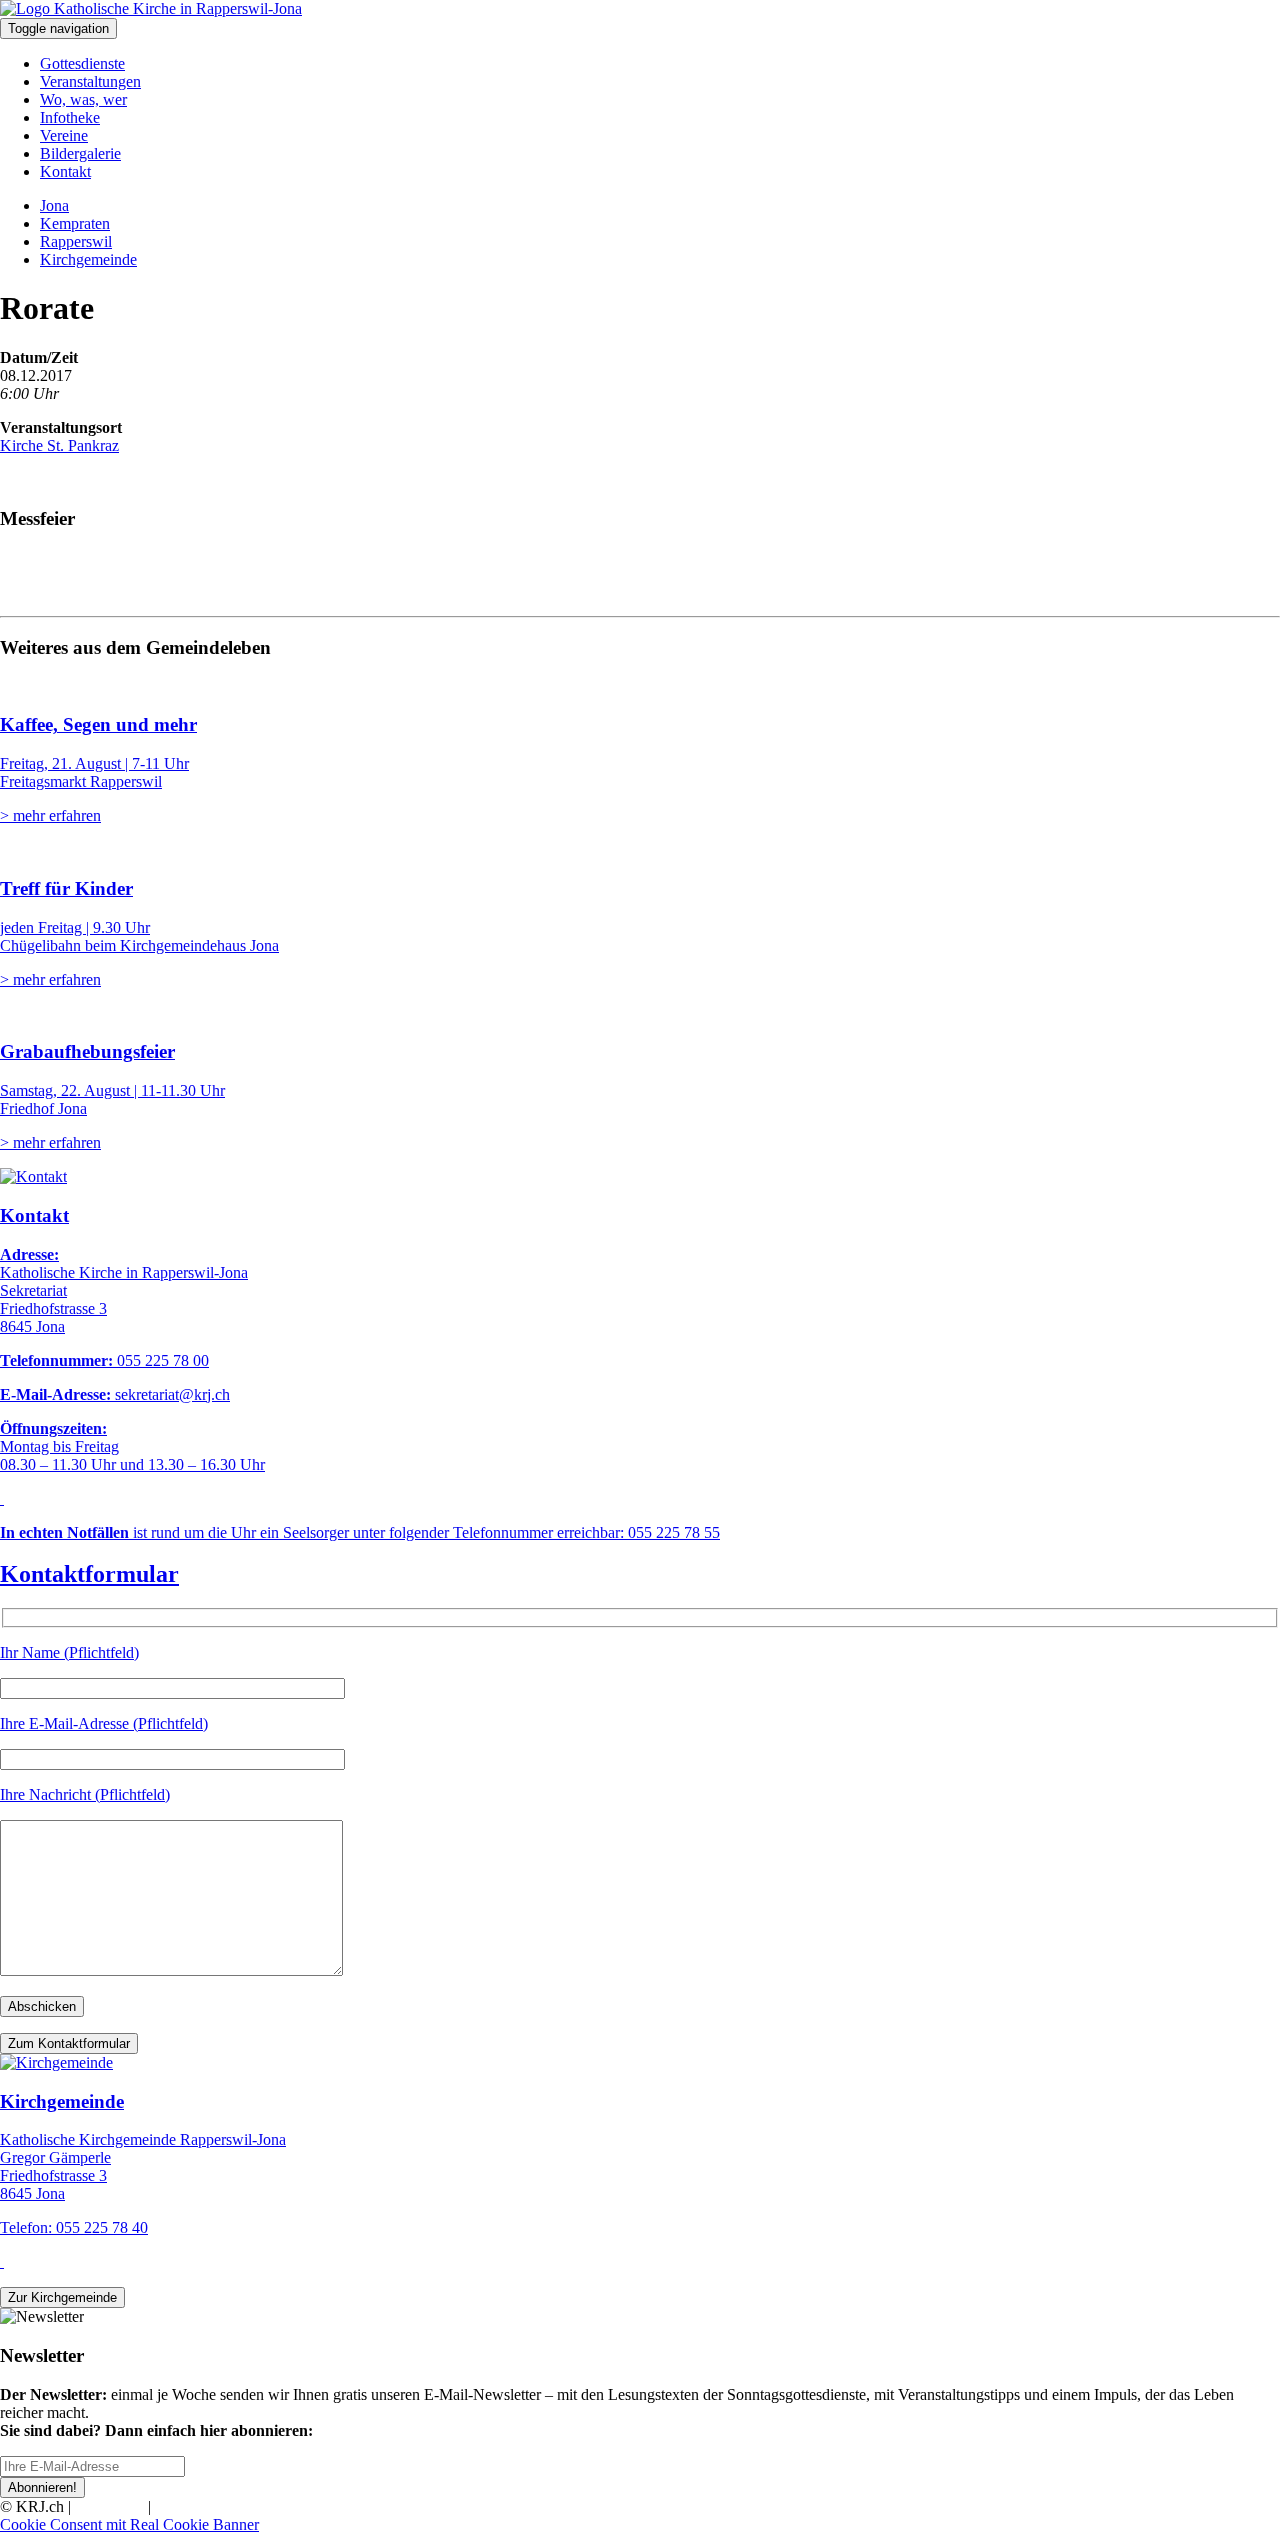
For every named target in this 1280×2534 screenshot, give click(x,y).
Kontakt (65, 171)
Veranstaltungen (90, 81)
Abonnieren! (42, 2487)
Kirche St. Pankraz (59, 445)
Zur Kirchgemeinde (62, 2297)
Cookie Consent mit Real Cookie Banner (129, 2524)
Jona (54, 205)
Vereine (64, 135)
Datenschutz (194, 2506)
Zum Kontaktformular (69, 2043)
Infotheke (70, 117)
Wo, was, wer (83, 99)
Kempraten (75, 223)
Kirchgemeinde (88, 259)
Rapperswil (76, 241)
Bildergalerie (80, 153)
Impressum (109, 2506)
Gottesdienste (82, 63)
